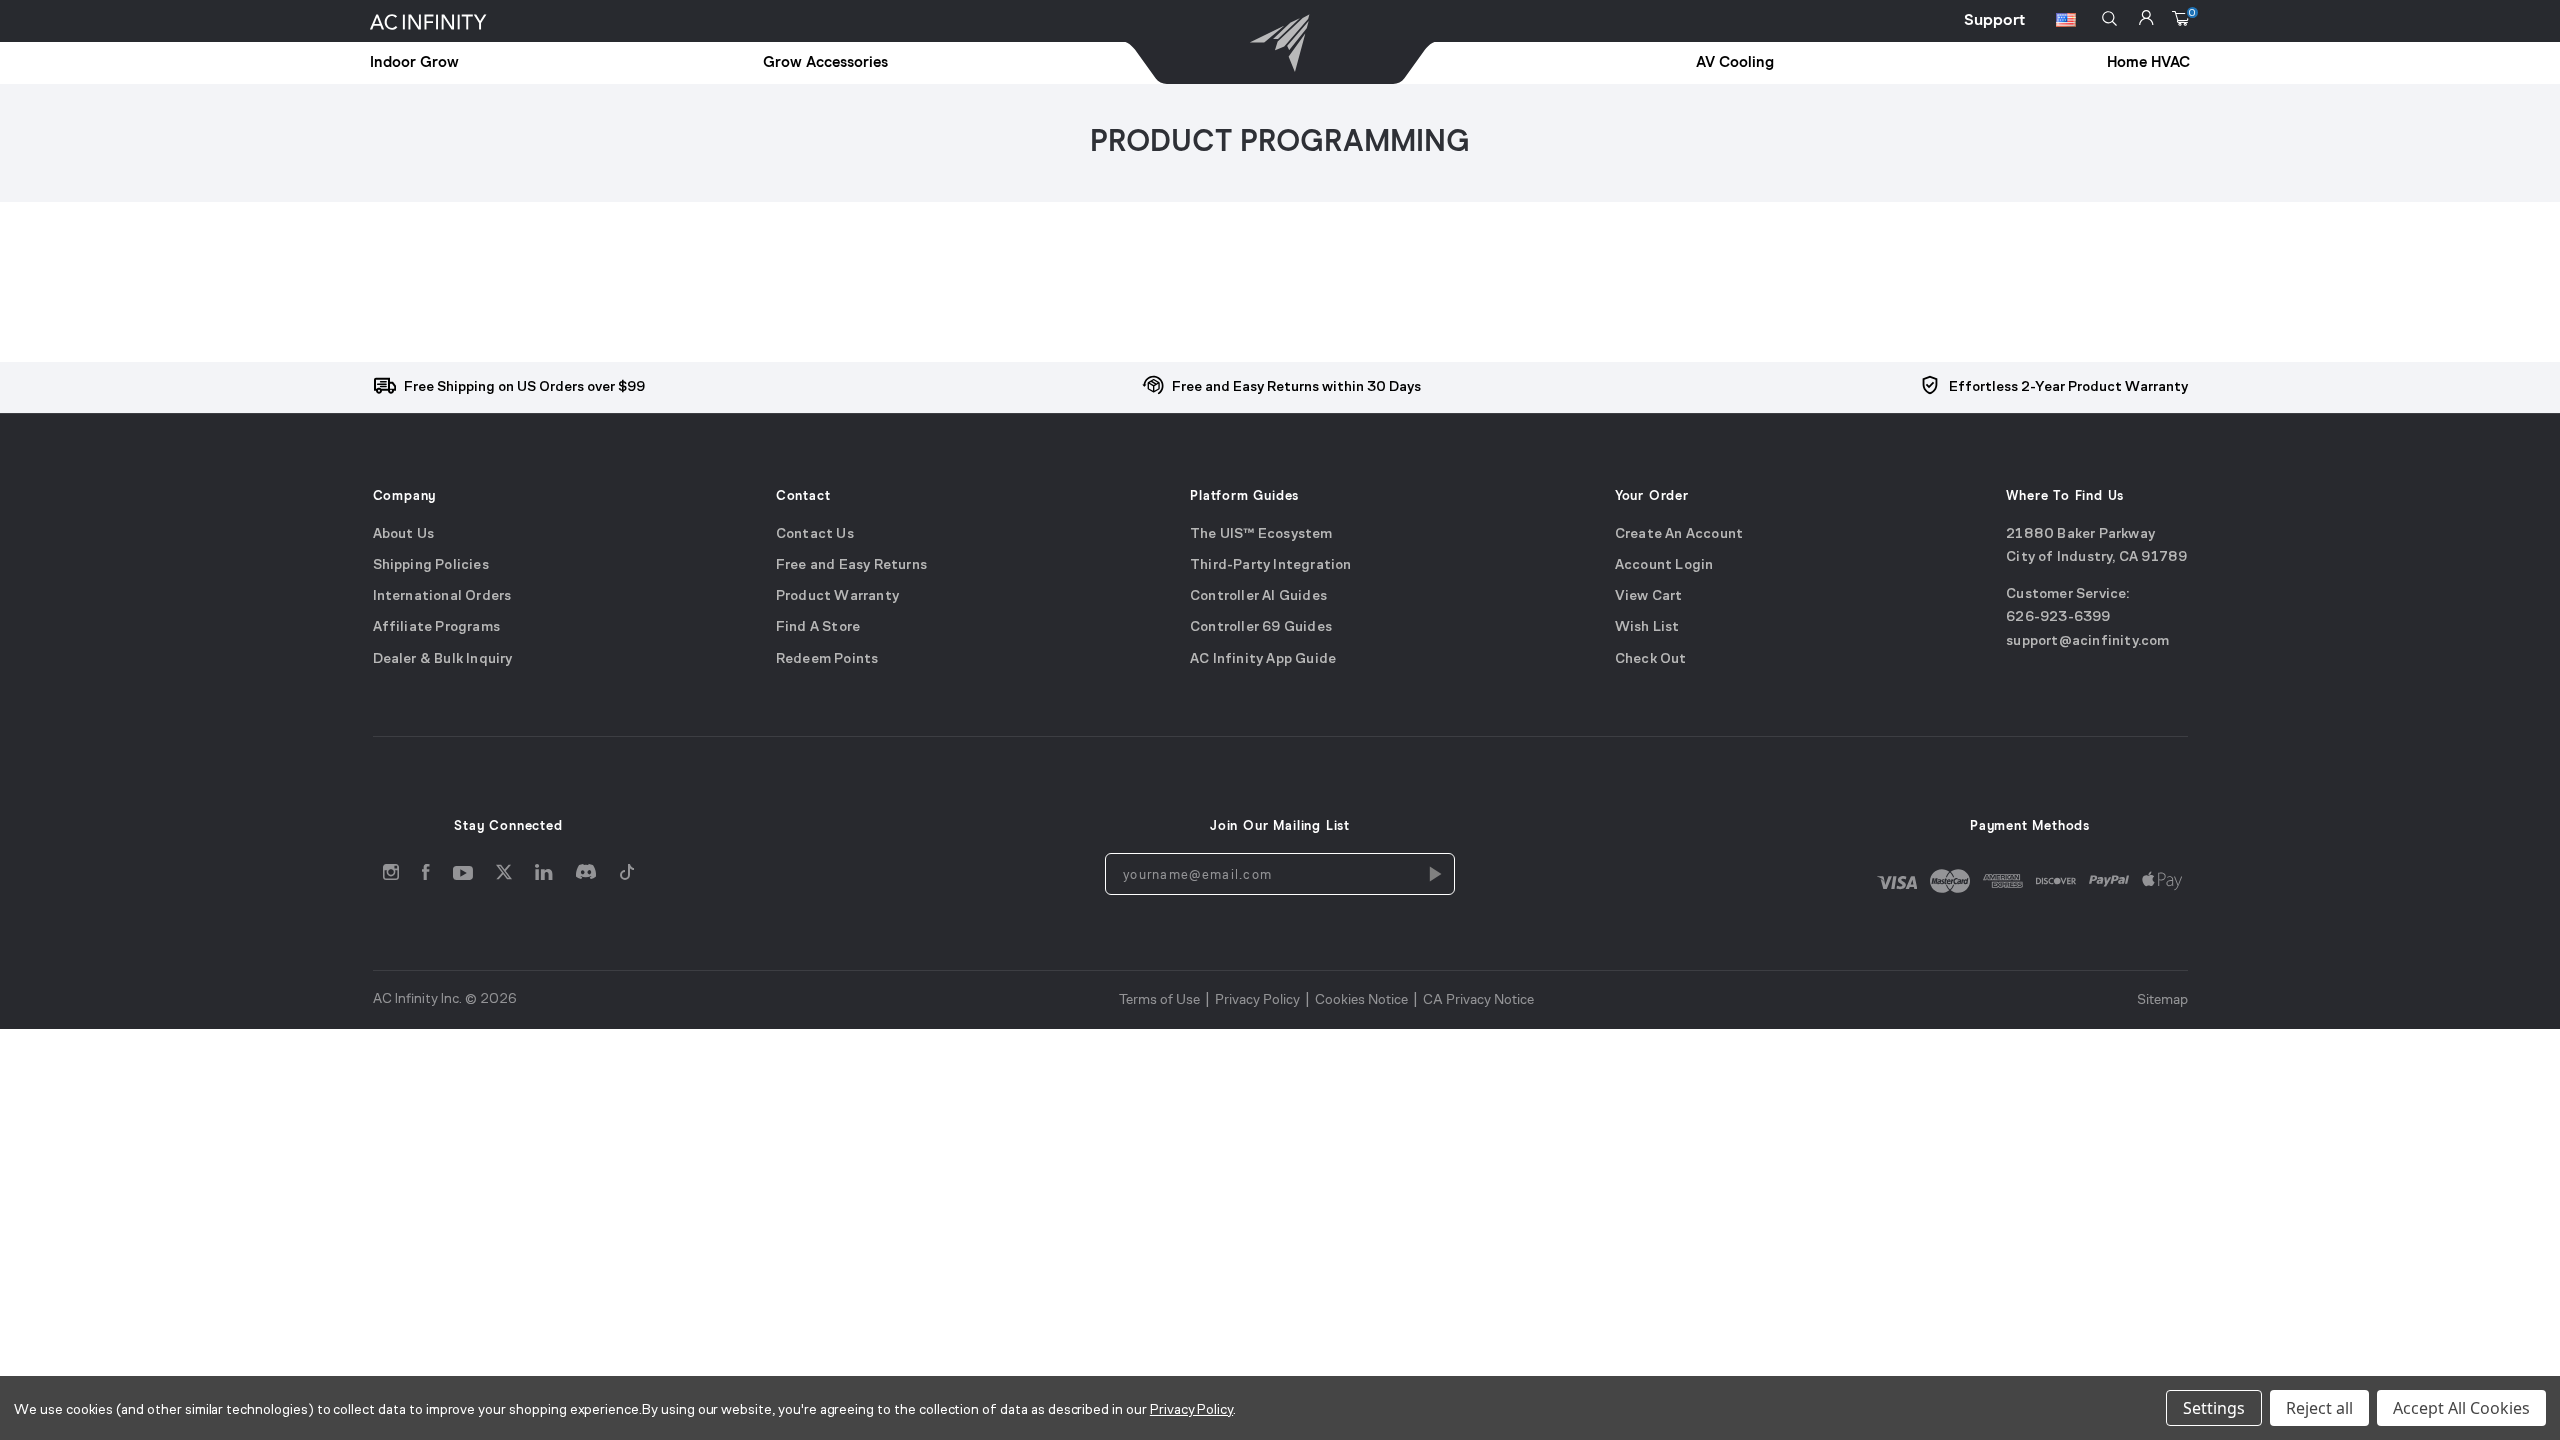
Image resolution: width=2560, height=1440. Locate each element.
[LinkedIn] (544, 876)
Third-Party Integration (1271, 565)
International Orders (442, 596)
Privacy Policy (1257, 999)
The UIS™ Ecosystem (1261, 533)
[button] (2109, 18)
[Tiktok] (627, 876)
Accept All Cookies (2461, 1408)
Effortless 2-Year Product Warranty (2068, 387)
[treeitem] (506, 63)
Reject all (2319, 1408)
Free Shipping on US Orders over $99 (524, 387)
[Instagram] (391, 876)
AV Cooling (1735, 62)
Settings (2214, 1408)
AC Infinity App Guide (1263, 659)
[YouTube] (463, 876)
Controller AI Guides (1258, 596)
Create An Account (1679, 533)
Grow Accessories (825, 62)
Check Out (1651, 659)
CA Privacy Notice (1478, 999)
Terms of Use (1159, 999)
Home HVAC (2148, 62)
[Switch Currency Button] (2066, 23)
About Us (404, 533)
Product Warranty (837, 596)
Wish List (1647, 627)
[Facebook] (426, 876)
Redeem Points (827, 659)
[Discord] (586, 876)
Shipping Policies (431, 565)
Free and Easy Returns (851, 565)
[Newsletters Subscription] (1434, 873)
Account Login (1664, 565)
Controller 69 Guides (1261, 627)
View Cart (1649, 596)
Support (1994, 20)
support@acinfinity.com (2087, 641)
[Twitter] (504, 876)
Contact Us (815, 533)
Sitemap (2162, 999)
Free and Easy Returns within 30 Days (1296, 387)
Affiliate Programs (437, 627)
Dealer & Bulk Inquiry (443, 659)
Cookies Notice (1361, 999)
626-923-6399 (2058, 617)
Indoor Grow (414, 62)
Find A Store (818, 627)
